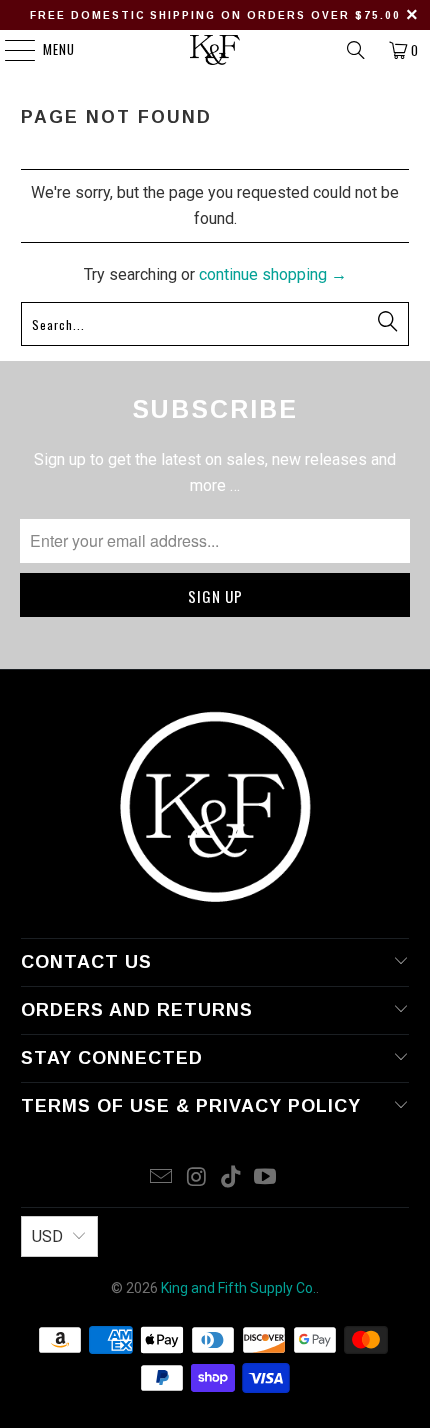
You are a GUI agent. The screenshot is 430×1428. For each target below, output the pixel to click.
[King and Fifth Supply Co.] (215, 50)
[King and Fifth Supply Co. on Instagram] (197, 1178)
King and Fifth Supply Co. (238, 1288)
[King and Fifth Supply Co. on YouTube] (266, 1178)
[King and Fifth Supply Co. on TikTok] (232, 1178)
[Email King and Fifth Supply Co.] (162, 1178)
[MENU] (9, 50)
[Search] (356, 50)
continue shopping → (273, 274)
